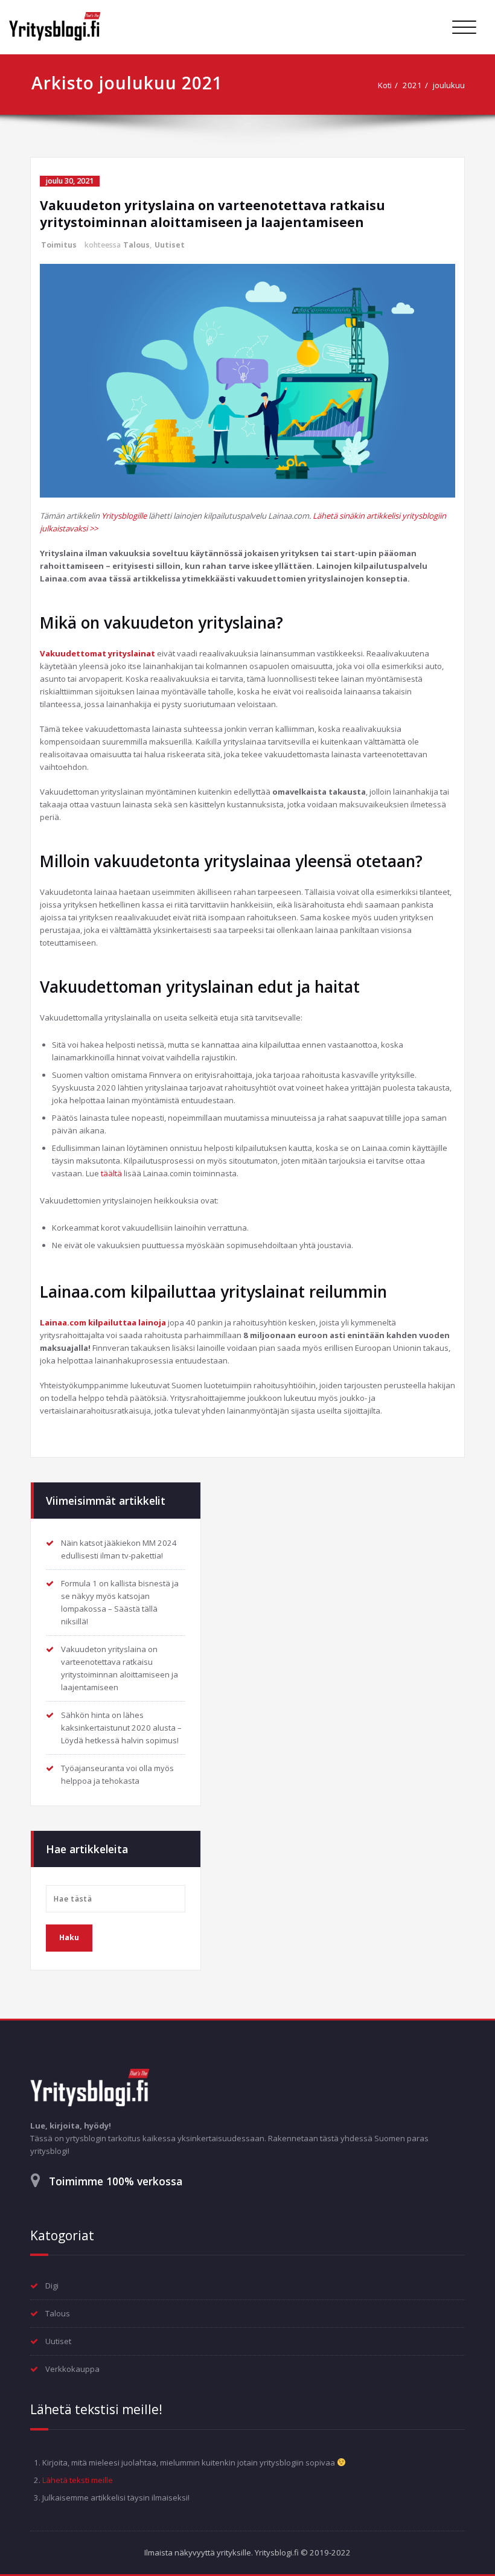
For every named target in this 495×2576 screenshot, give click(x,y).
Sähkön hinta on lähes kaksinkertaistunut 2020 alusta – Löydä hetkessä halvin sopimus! (121, 1728)
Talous (136, 245)
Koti (385, 85)
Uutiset (170, 245)
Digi (52, 2286)
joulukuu (449, 85)
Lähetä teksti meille (78, 2480)
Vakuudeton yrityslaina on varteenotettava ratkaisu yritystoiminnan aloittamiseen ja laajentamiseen (212, 214)
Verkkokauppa (72, 2369)
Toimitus (59, 245)
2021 (412, 85)
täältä (111, 1173)
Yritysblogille (124, 516)
